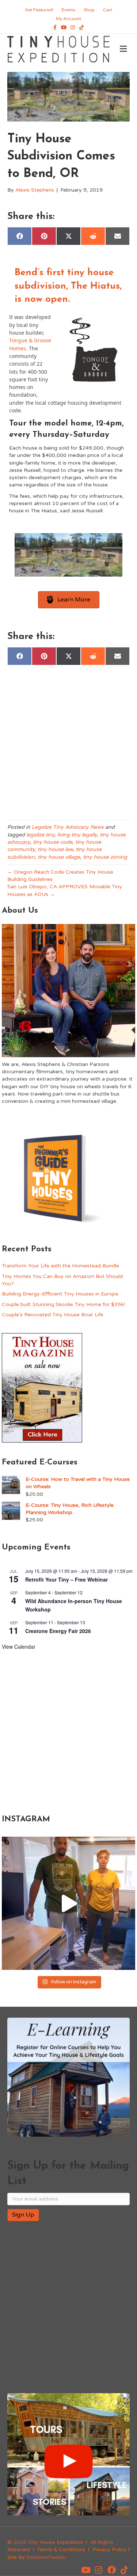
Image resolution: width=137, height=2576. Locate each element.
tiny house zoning (105, 857)
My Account (68, 19)
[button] (86, 2570)
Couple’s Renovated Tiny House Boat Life (53, 1315)
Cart (108, 10)
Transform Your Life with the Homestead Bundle (60, 1266)
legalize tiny (40, 835)
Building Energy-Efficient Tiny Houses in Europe (60, 1294)
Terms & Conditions (61, 2550)
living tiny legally (77, 835)
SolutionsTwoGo (46, 2557)
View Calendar (19, 1647)
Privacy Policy (110, 2550)
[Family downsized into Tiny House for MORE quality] (68, 1903)
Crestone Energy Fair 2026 (58, 1631)
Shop (89, 10)
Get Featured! (39, 10)
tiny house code (53, 842)
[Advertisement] (68, 744)
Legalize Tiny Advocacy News (68, 827)
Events (68, 10)
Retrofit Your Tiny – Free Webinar (66, 1579)
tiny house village (59, 857)
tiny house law (55, 849)
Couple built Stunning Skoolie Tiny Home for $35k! (63, 1304)
